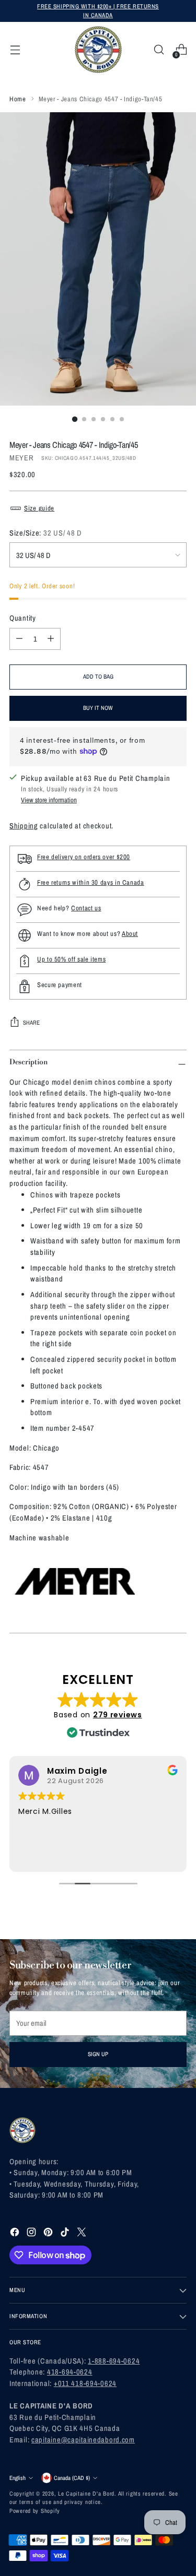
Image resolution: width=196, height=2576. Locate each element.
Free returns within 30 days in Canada (91, 882)
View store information (49, 800)
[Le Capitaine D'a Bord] (98, 50)
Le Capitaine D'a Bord (86, 2493)
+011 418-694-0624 (85, 2383)
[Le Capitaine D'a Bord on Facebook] (16, 2234)
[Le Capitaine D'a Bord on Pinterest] (49, 2234)
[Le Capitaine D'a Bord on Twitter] (83, 2234)
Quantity (23, 618)
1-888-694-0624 (114, 2361)
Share (31, 1022)
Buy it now (98, 708)
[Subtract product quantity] (19, 639)
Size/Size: (46, 533)
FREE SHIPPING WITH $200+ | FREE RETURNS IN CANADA (98, 10)
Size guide (39, 508)
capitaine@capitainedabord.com (83, 2440)
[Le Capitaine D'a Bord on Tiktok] (66, 2234)
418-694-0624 (70, 2372)
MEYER (22, 458)
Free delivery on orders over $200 (84, 857)
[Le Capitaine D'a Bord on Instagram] (32, 2234)
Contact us (86, 908)
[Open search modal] (159, 50)
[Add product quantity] (51, 639)
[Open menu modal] (15, 50)
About (130, 934)
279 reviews (118, 1715)
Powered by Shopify (35, 2510)
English (18, 2478)
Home (18, 99)
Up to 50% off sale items (71, 959)
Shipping (24, 826)
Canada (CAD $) (72, 2478)
